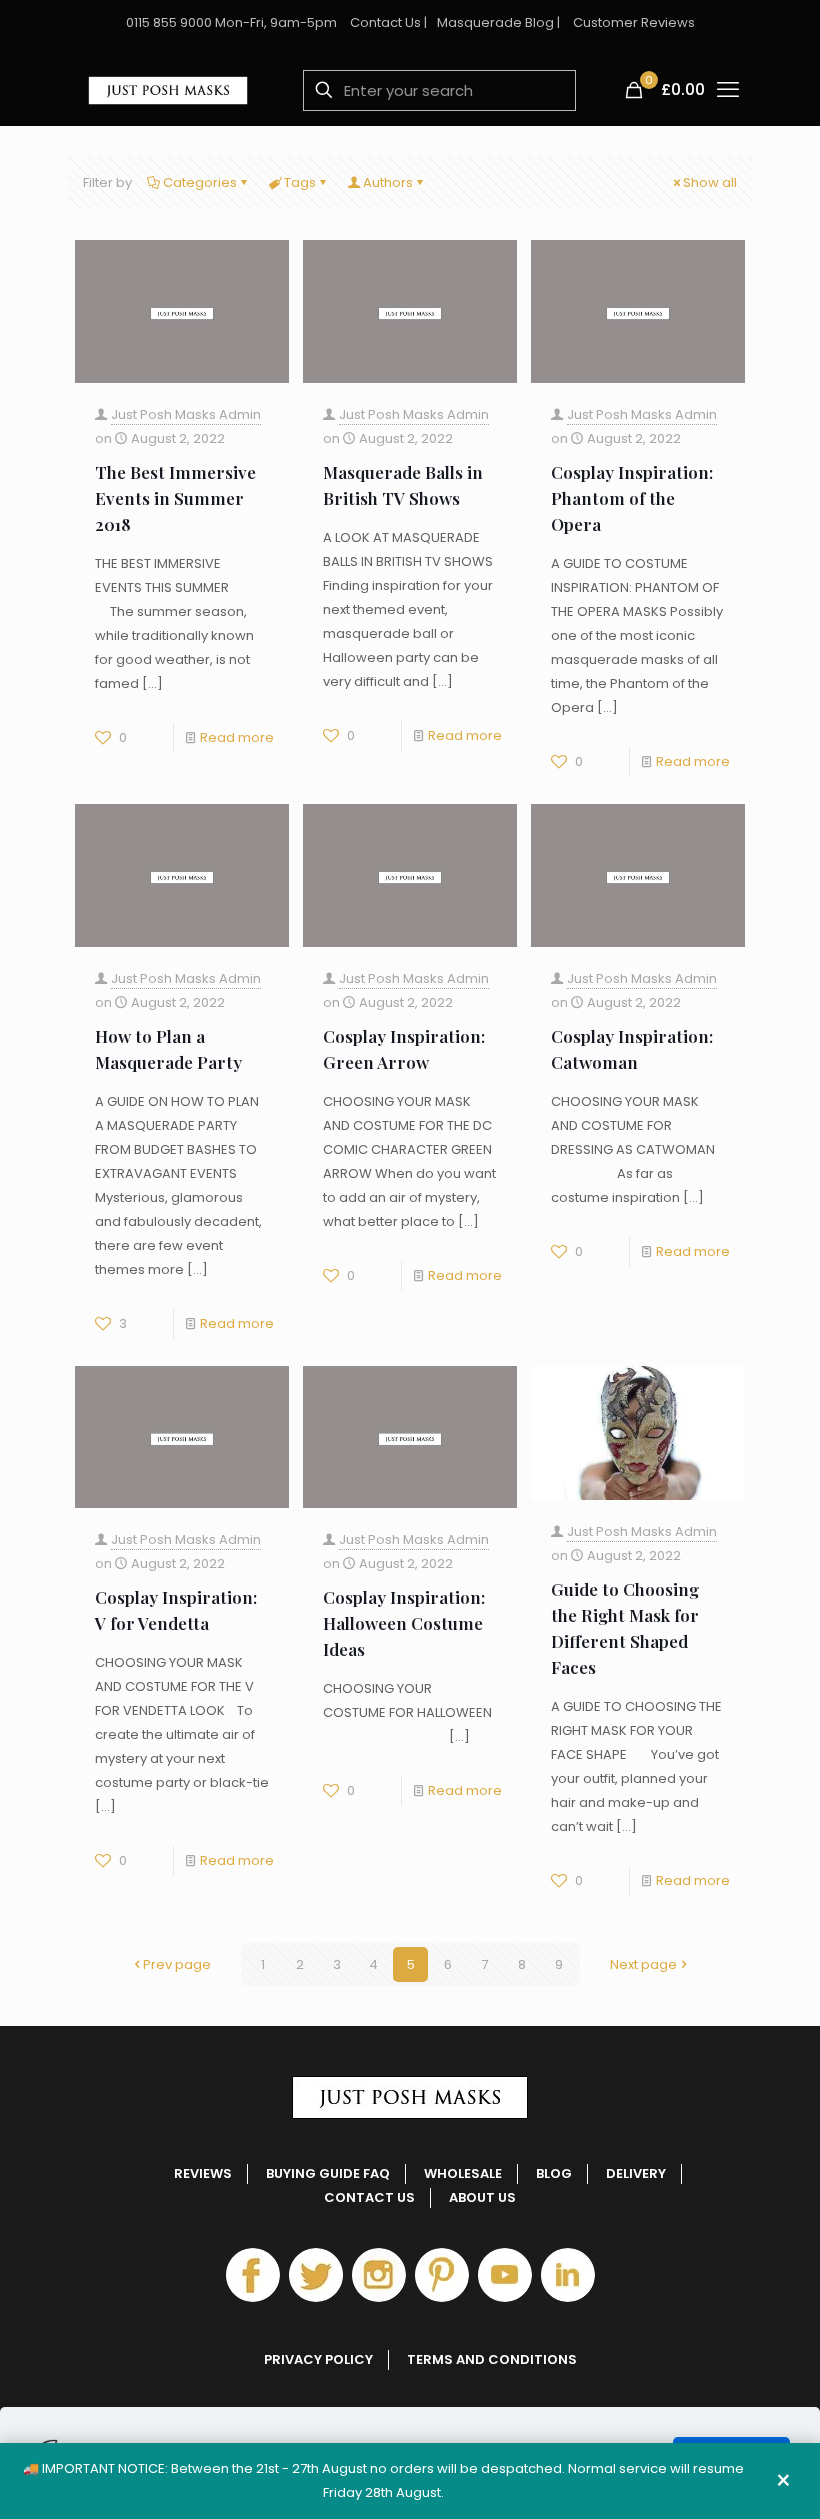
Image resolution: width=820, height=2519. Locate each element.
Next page (643, 1964)
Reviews (203, 2173)
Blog (554, 2173)
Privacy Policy (318, 2359)
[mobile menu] (728, 90)
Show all (710, 182)
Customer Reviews (634, 22)
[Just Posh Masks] (168, 90)
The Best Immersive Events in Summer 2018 (175, 498)
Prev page (177, 1964)
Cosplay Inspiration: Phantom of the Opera (632, 498)
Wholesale (463, 2173)
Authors (388, 182)
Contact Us (385, 22)
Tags (300, 182)
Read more (237, 737)
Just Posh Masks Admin (186, 414)
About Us (482, 2197)
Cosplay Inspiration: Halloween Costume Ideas (404, 1623)
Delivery (636, 2173)
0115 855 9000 (169, 22)
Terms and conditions (492, 2359)
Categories (200, 182)
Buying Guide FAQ (328, 2173)
